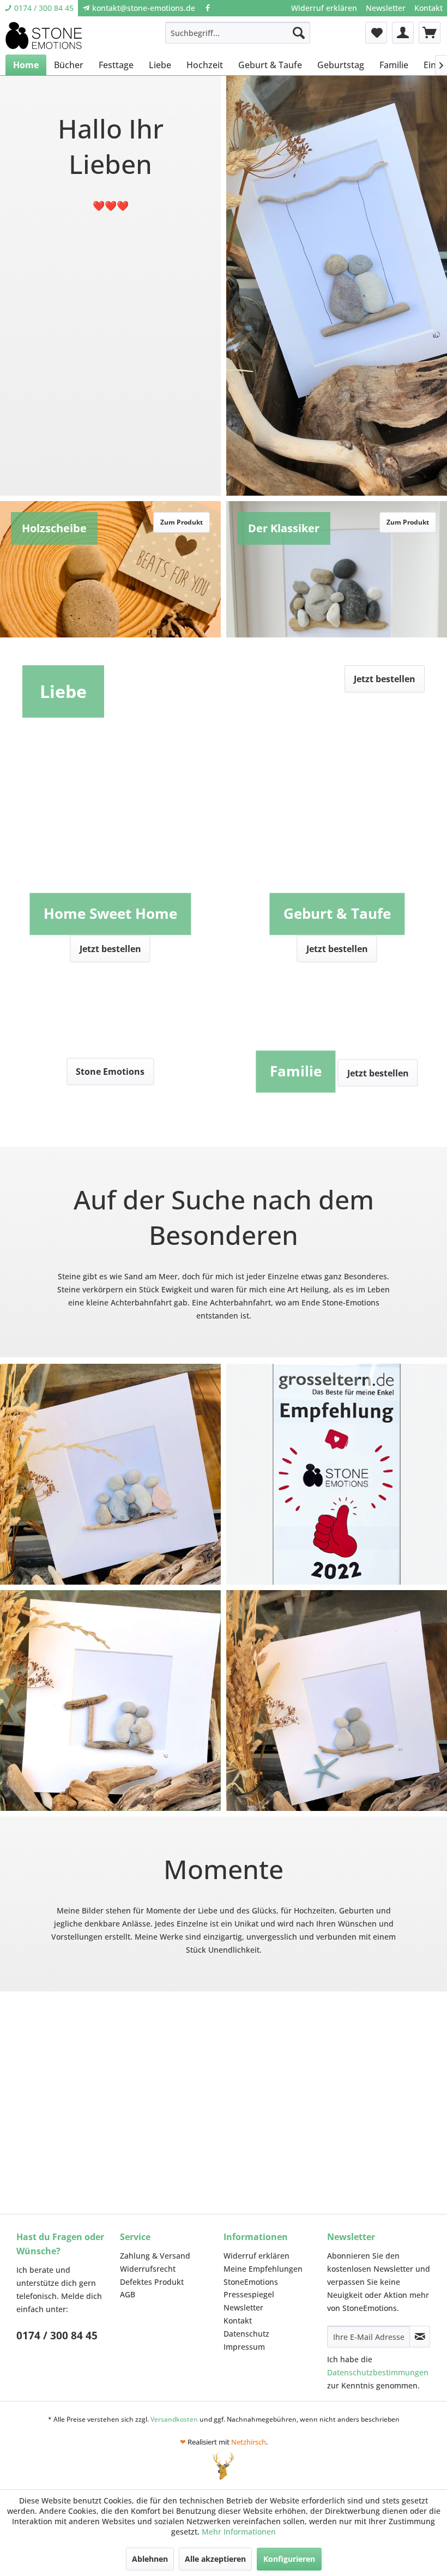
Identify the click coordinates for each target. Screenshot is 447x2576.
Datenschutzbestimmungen (378, 2372)
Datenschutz (246, 2334)
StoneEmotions (251, 2282)
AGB (128, 2294)
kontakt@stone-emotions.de (144, 8)
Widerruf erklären (324, 8)
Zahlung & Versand (155, 2256)
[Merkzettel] (376, 33)
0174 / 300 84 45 (44, 8)
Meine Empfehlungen (263, 2269)
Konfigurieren (289, 2559)
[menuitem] (324, 8)
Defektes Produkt (152, 2282)
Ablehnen (150, 2559)
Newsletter (386, 8)
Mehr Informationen (239, 2532)
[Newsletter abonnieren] (420, 2337)
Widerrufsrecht (148, 2269)
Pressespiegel (249, 2294)
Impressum (244, 2347)
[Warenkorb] (430, 33)
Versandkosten (174, 2419)
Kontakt (428, 8)
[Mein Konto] (403, 33)
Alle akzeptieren (215, 2559)
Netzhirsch (249, 2442)
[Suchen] (299, 33)
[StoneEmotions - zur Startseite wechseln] (44, 35)
